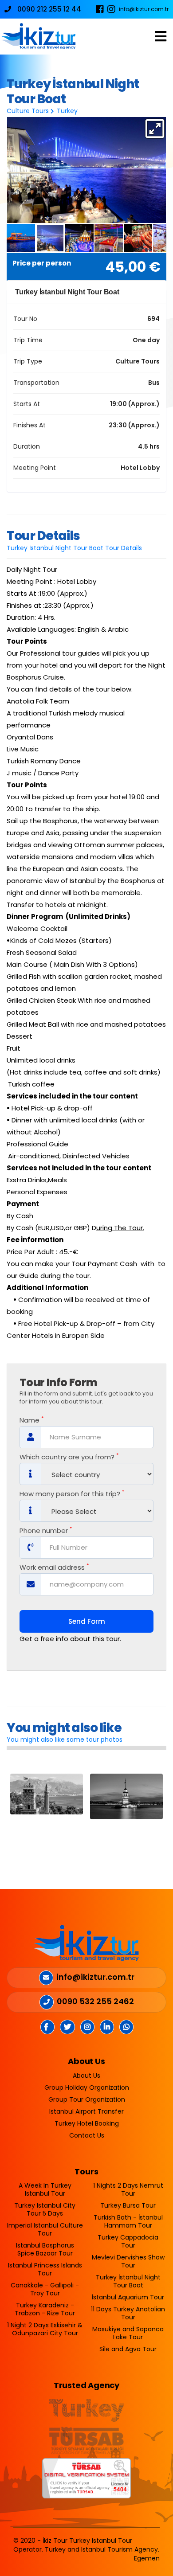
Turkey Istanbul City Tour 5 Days (45, 2209)
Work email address (54, 1567)
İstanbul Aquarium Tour (128, 2297)
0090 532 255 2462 (95, 2001)
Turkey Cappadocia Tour (128, 2241)
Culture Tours (28, 111)
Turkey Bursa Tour (128, 2205)
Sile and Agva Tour (128, 2349)
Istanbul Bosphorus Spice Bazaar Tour (45, 2249)
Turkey (67, 111)
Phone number (46, 1531)
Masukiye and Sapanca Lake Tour (128, 2333)
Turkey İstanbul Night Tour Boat (128, 2281)
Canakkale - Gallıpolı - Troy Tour (45, 2289)
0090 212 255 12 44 (48, 9)
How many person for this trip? (72, 1494)
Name (31, 1420)
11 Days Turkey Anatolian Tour (128, 2313)
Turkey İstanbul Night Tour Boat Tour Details (74, 548)
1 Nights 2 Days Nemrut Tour (128, 2189)
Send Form (87, 1621)
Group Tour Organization (87, 2099)
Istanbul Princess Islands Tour (45, 2269)
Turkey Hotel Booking (87, 2123)
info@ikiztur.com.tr (144, 9)
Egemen (147, 2558)
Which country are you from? (69, 1457)
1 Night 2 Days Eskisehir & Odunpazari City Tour (45, 2329)
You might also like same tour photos (65, 1739)
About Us (86, 2076)
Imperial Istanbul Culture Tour (45, 2229)
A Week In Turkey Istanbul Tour (45, 2189)
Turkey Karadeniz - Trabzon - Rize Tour (45, 2309)
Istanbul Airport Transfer (86, 2111)
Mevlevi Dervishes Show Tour (128, 2261)
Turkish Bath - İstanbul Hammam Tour (128, 2221)
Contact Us (87, 2135)
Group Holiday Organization (87, 2087)
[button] (155, 129)
